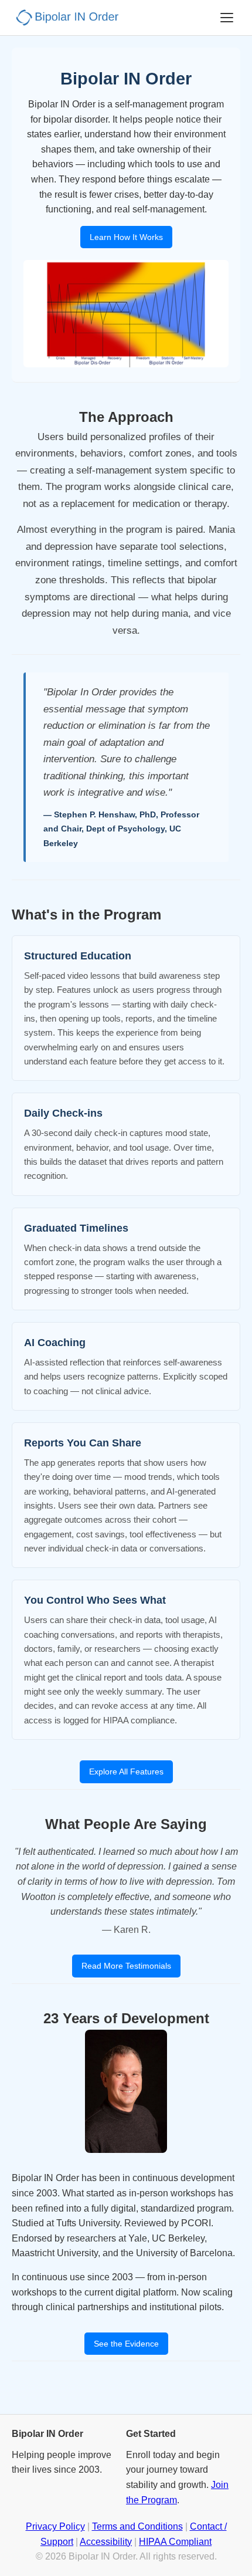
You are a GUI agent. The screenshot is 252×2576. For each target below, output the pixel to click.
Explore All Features (126, 1772)
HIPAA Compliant (175, 2542)
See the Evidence (126, 2344)
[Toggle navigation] (227, 18)
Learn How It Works (126, 237)
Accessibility (106, 2542)
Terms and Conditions (137, 2526)
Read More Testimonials (126, 1966)
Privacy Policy (55, 2526)
